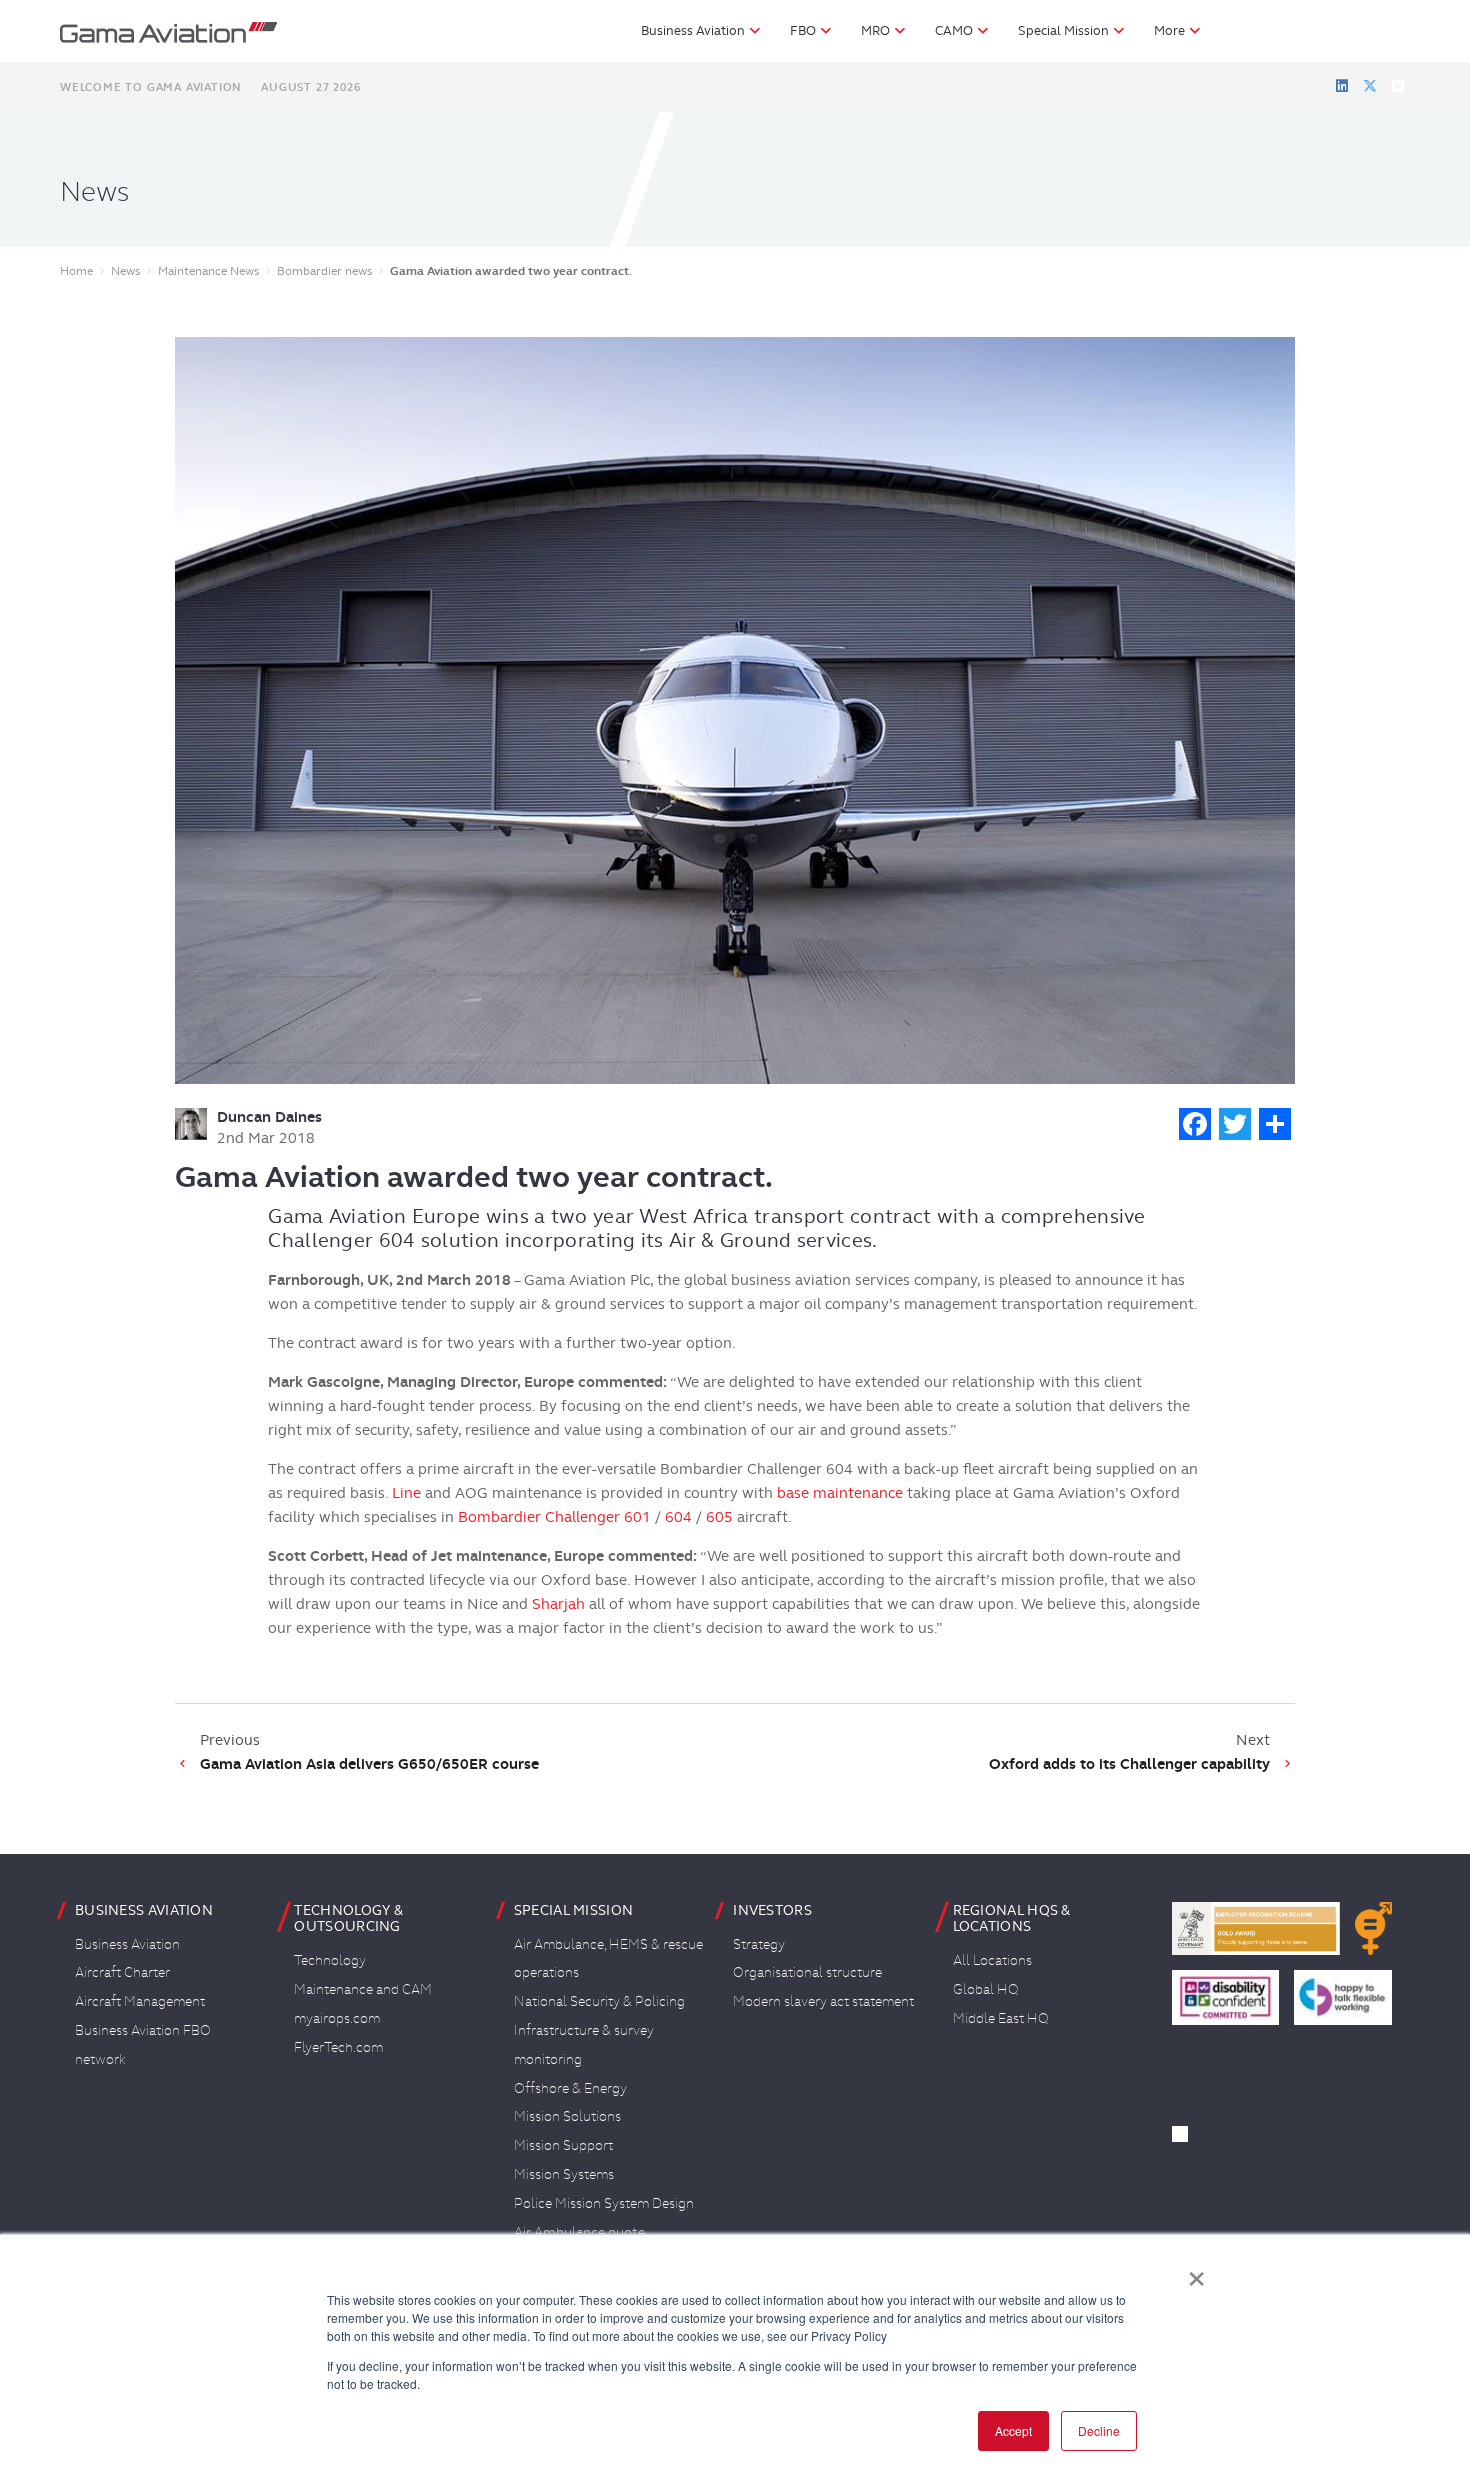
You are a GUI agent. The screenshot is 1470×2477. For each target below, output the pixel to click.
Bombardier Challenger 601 (554, 1517)
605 (719, 1517)
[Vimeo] (1398, 86)
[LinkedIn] (1342, 86)
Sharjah (558, 1604)
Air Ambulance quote (579, 2232)
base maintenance (840, 1493)
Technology (330, 1960)
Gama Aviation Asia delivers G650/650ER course (369, 1764)
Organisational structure (807, 1972)
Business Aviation (127, 1944)
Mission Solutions (567, 2116)
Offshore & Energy (570, 2088)
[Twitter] (1370, 86)
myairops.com (337, 2018)
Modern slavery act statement (823, 2001)
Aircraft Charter (122, 1972)
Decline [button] (1099, 2430)
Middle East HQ (1001, 2018)
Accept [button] (1013, 2430)
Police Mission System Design (604, 2203)
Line (406, 1493)
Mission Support (563, 2145)
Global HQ (986, 1989)
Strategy (759, 1944)
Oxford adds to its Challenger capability (1129, 1764)
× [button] (1196, 2272)
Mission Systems (564, 2174)
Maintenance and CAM (363, 1989)
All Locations (992, 1960)
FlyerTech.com (338, 2047)
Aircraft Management (140, 2001)
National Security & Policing (599, 2001)
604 (678, 1517)
